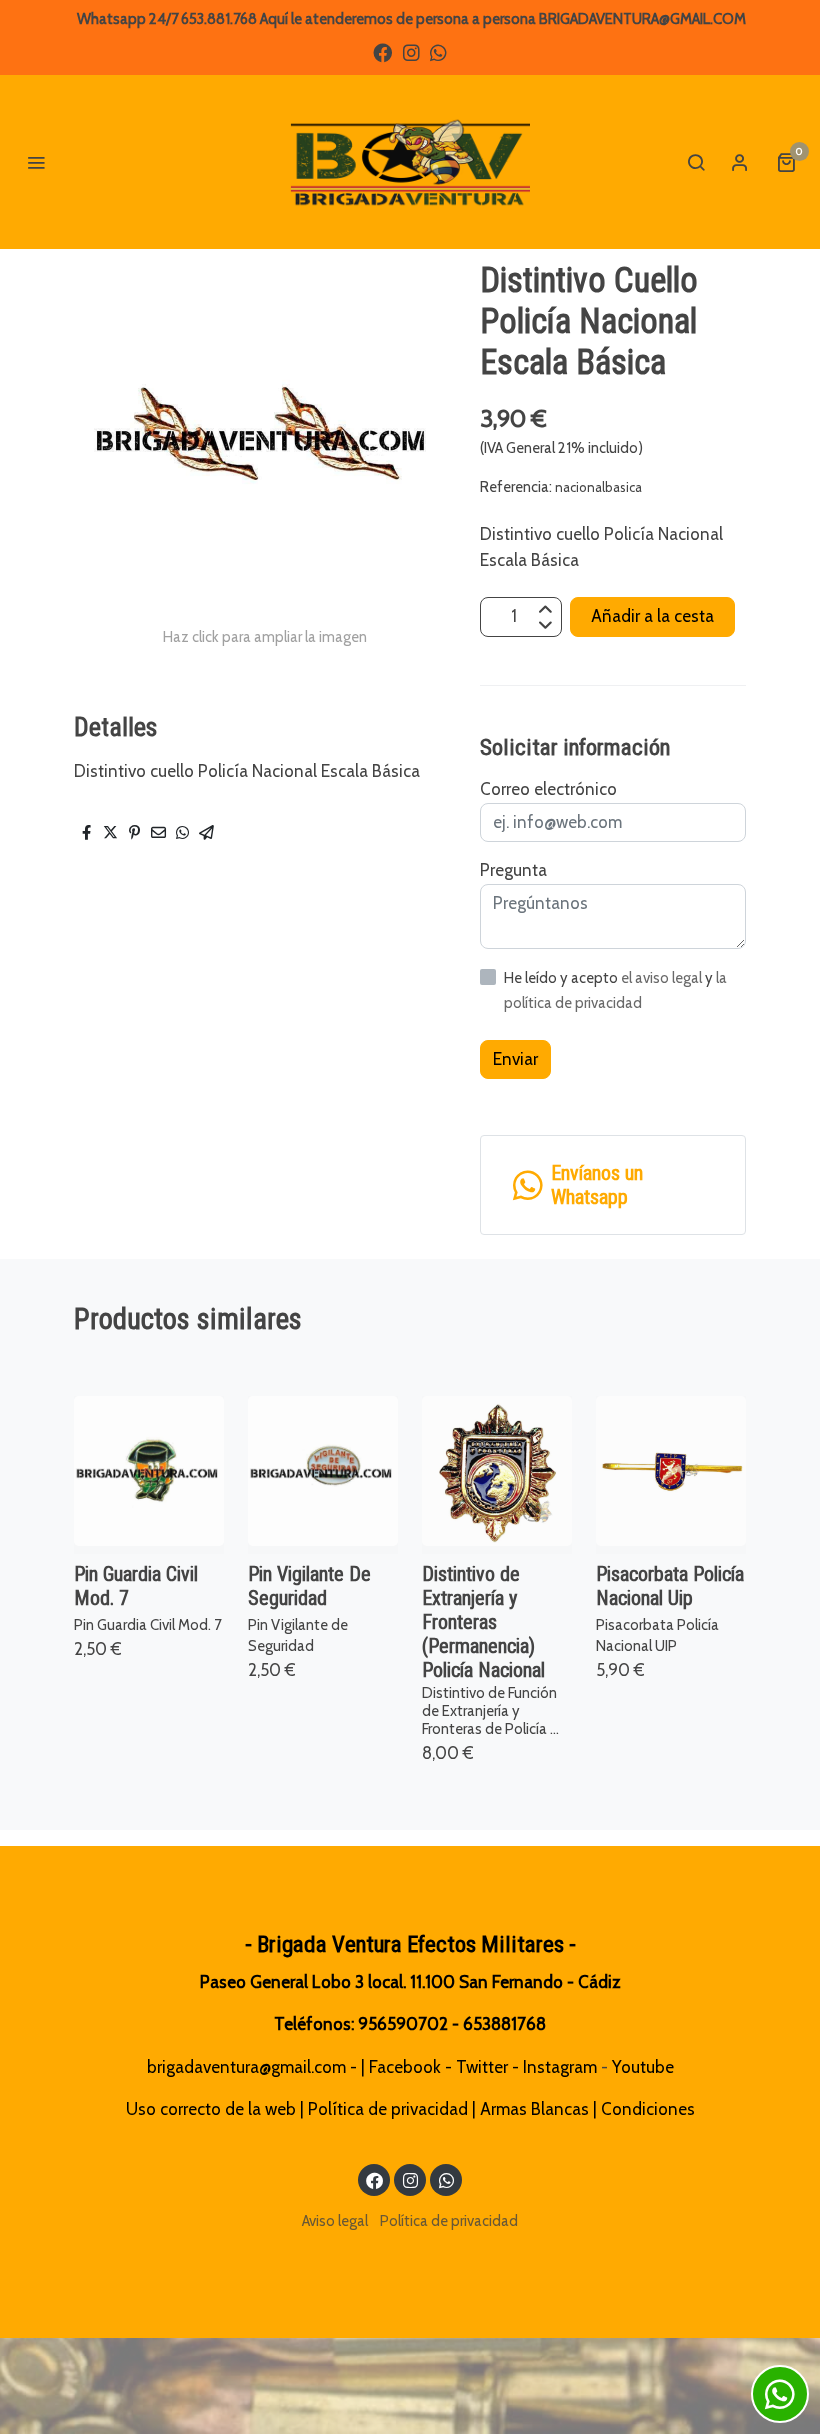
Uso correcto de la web (211, 2109)
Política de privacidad (388, 2109)
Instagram (560, 2067)
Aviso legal (335, 2221)
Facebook (405, 2067)
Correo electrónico (548, 789)
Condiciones (648, 2109)
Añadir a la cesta (652, 616)
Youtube (643, 2067)
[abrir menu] (36, 162)
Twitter (482, 2067)
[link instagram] (411, 51)
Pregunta (513, 870)
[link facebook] (382, 51)
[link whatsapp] (438, 51)
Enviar (515, 1059)
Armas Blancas (534, 2109)
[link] (410, 162)
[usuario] (740, 162)
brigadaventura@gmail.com (246, 2067)
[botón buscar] (696, 162)
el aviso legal (663, 978)
